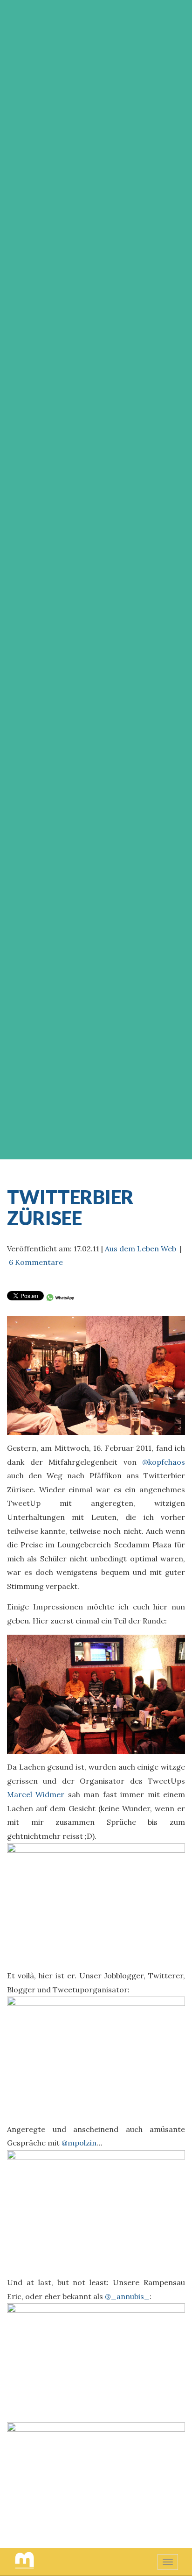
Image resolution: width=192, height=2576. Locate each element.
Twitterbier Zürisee (70, 1207)
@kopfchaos (164, 1462)
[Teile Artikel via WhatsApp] (60, 1297)
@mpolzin (79, 2143)
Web (168, 1249)
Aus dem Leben (132, 1249)
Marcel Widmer (36, 1794)
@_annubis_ (127, 2296)
